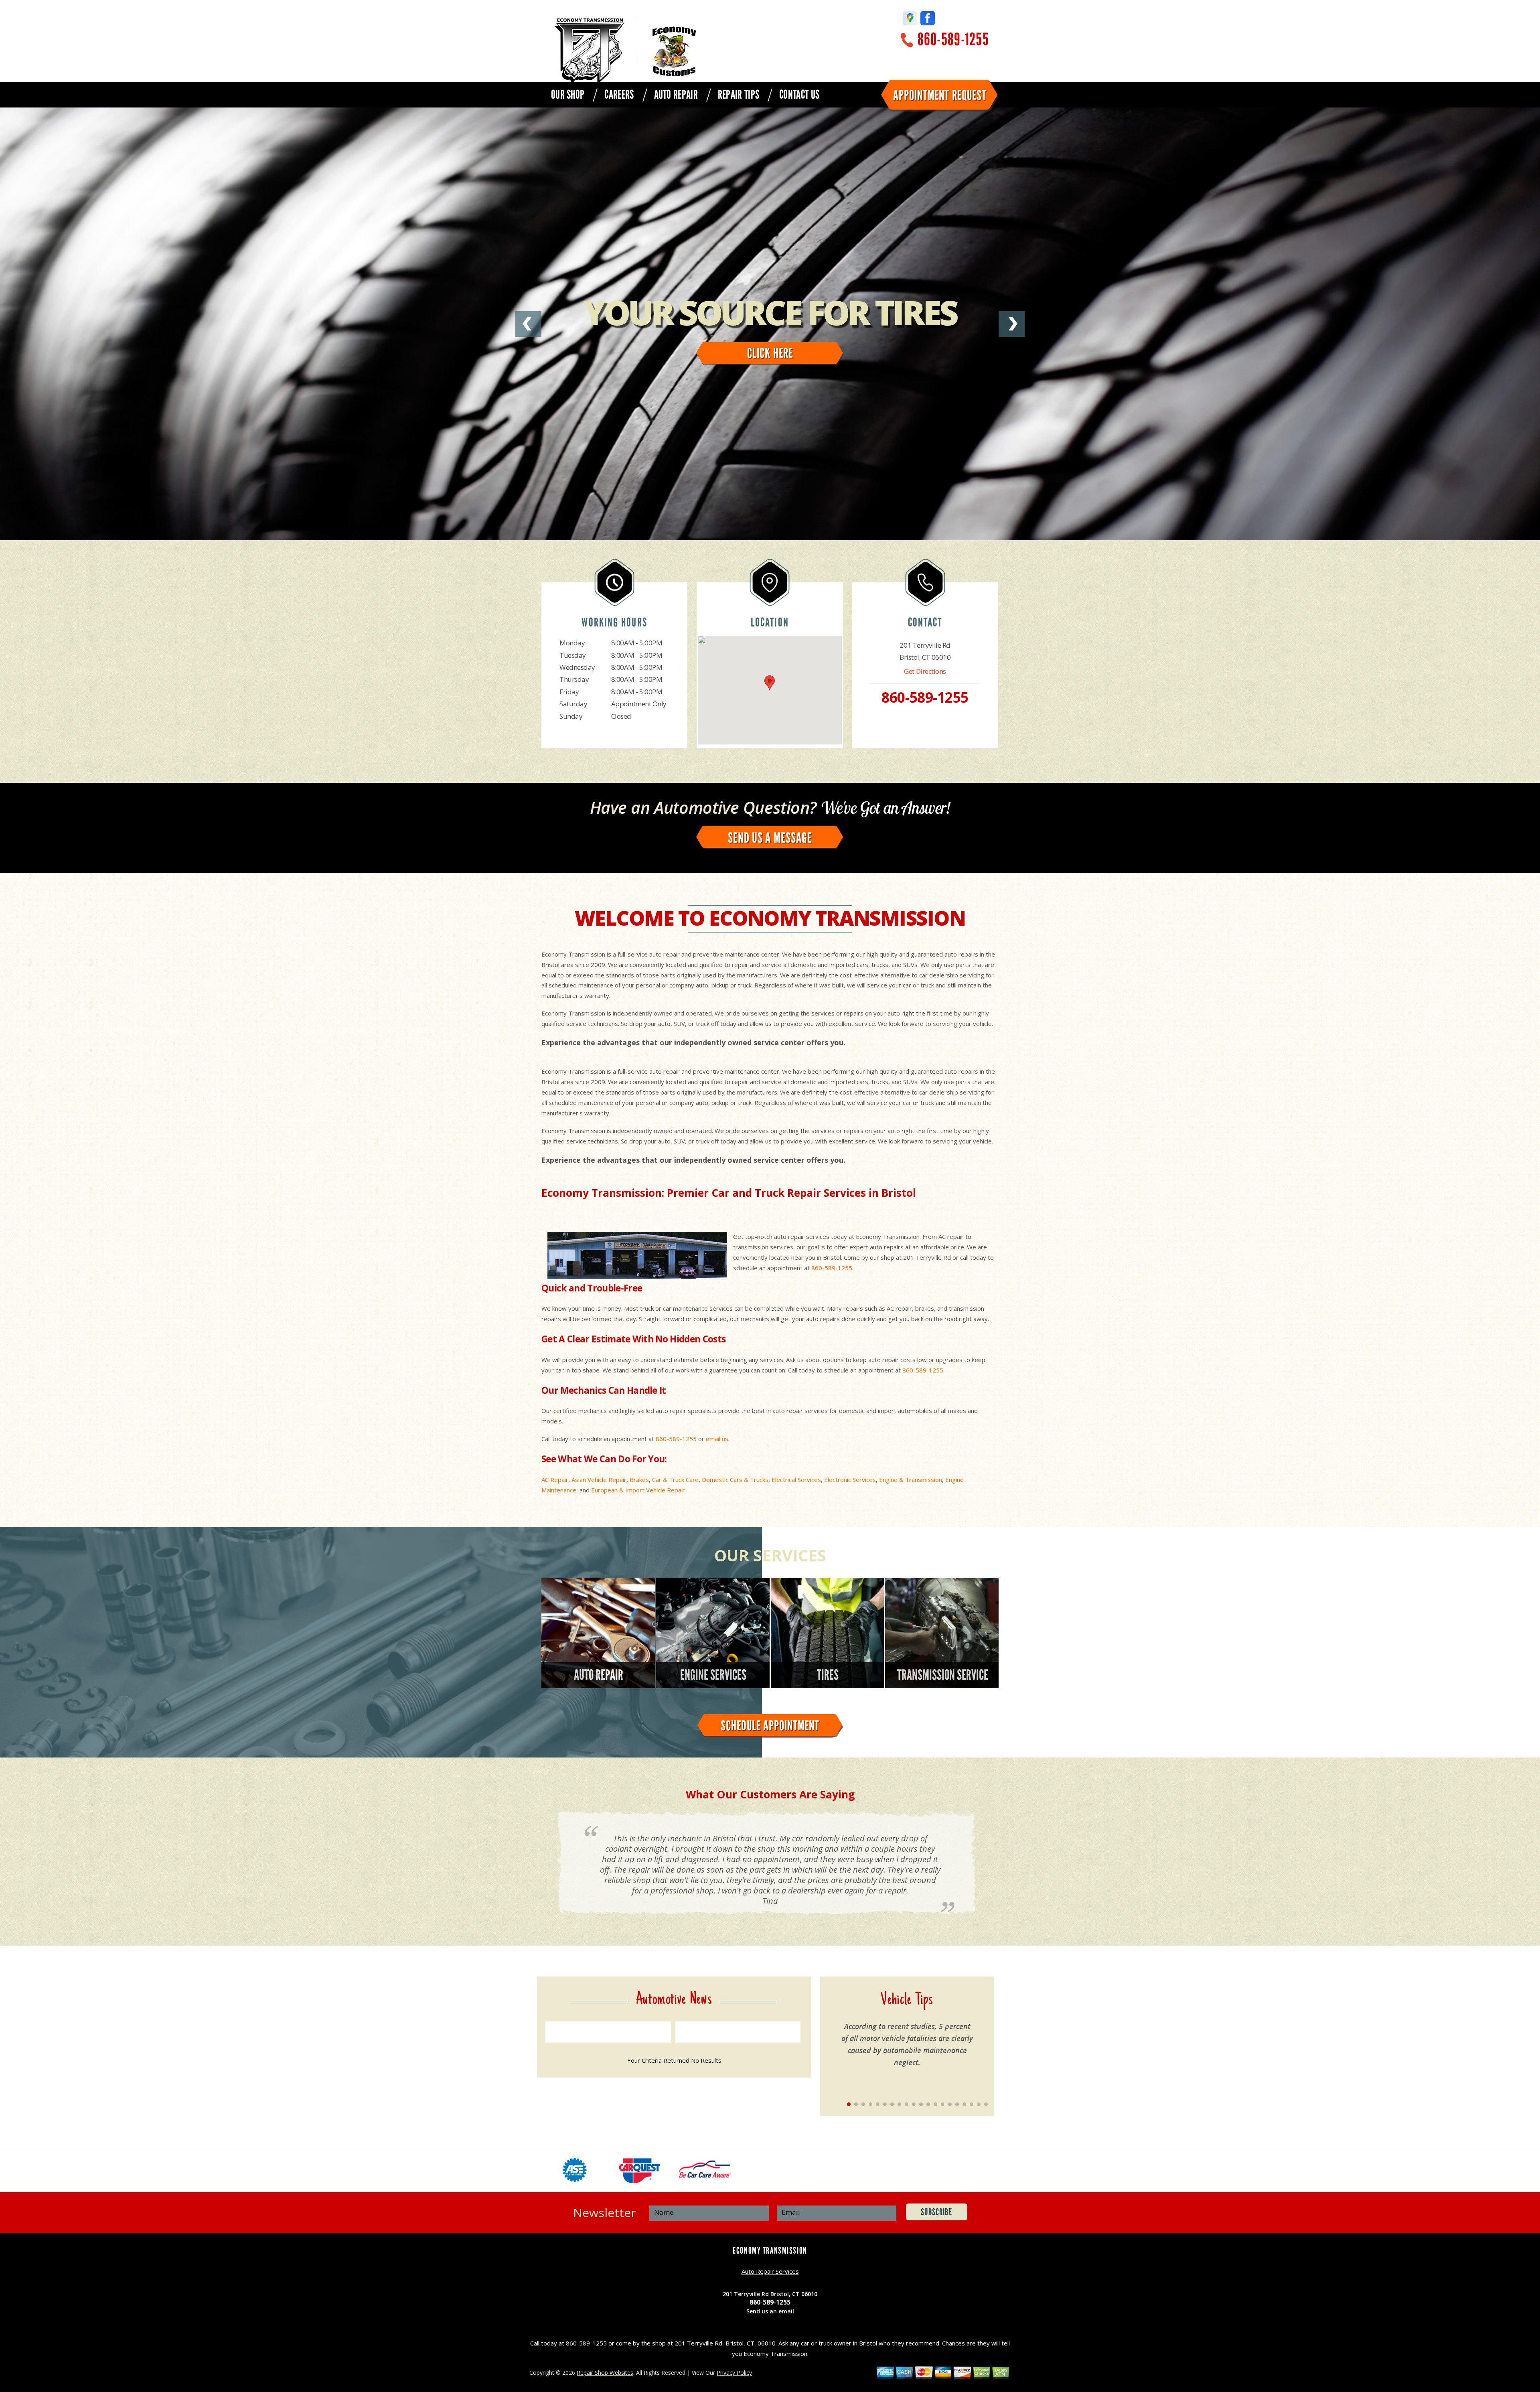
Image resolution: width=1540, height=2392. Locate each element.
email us (717, 1439)
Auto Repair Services (770, 2271)
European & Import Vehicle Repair (638, 1490)
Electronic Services (850, 1480)
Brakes (639, 1480)
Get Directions (925, 671)
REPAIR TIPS (739, 95)
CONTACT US (799, 95)
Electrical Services (796, 1480)
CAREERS (619, 95)
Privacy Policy (734, 2373)
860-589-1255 (953, 40)
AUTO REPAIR (676, 95)
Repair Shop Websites (605, 2373)
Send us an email (770, 2311)
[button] (770, 683)
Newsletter (605, 2213)
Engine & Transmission (911, 1480)
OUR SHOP (568, 95)
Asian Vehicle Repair (599, 1480)
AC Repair (555, 1480)
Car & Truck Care (675, 1480)
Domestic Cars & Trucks (735, 1480)
